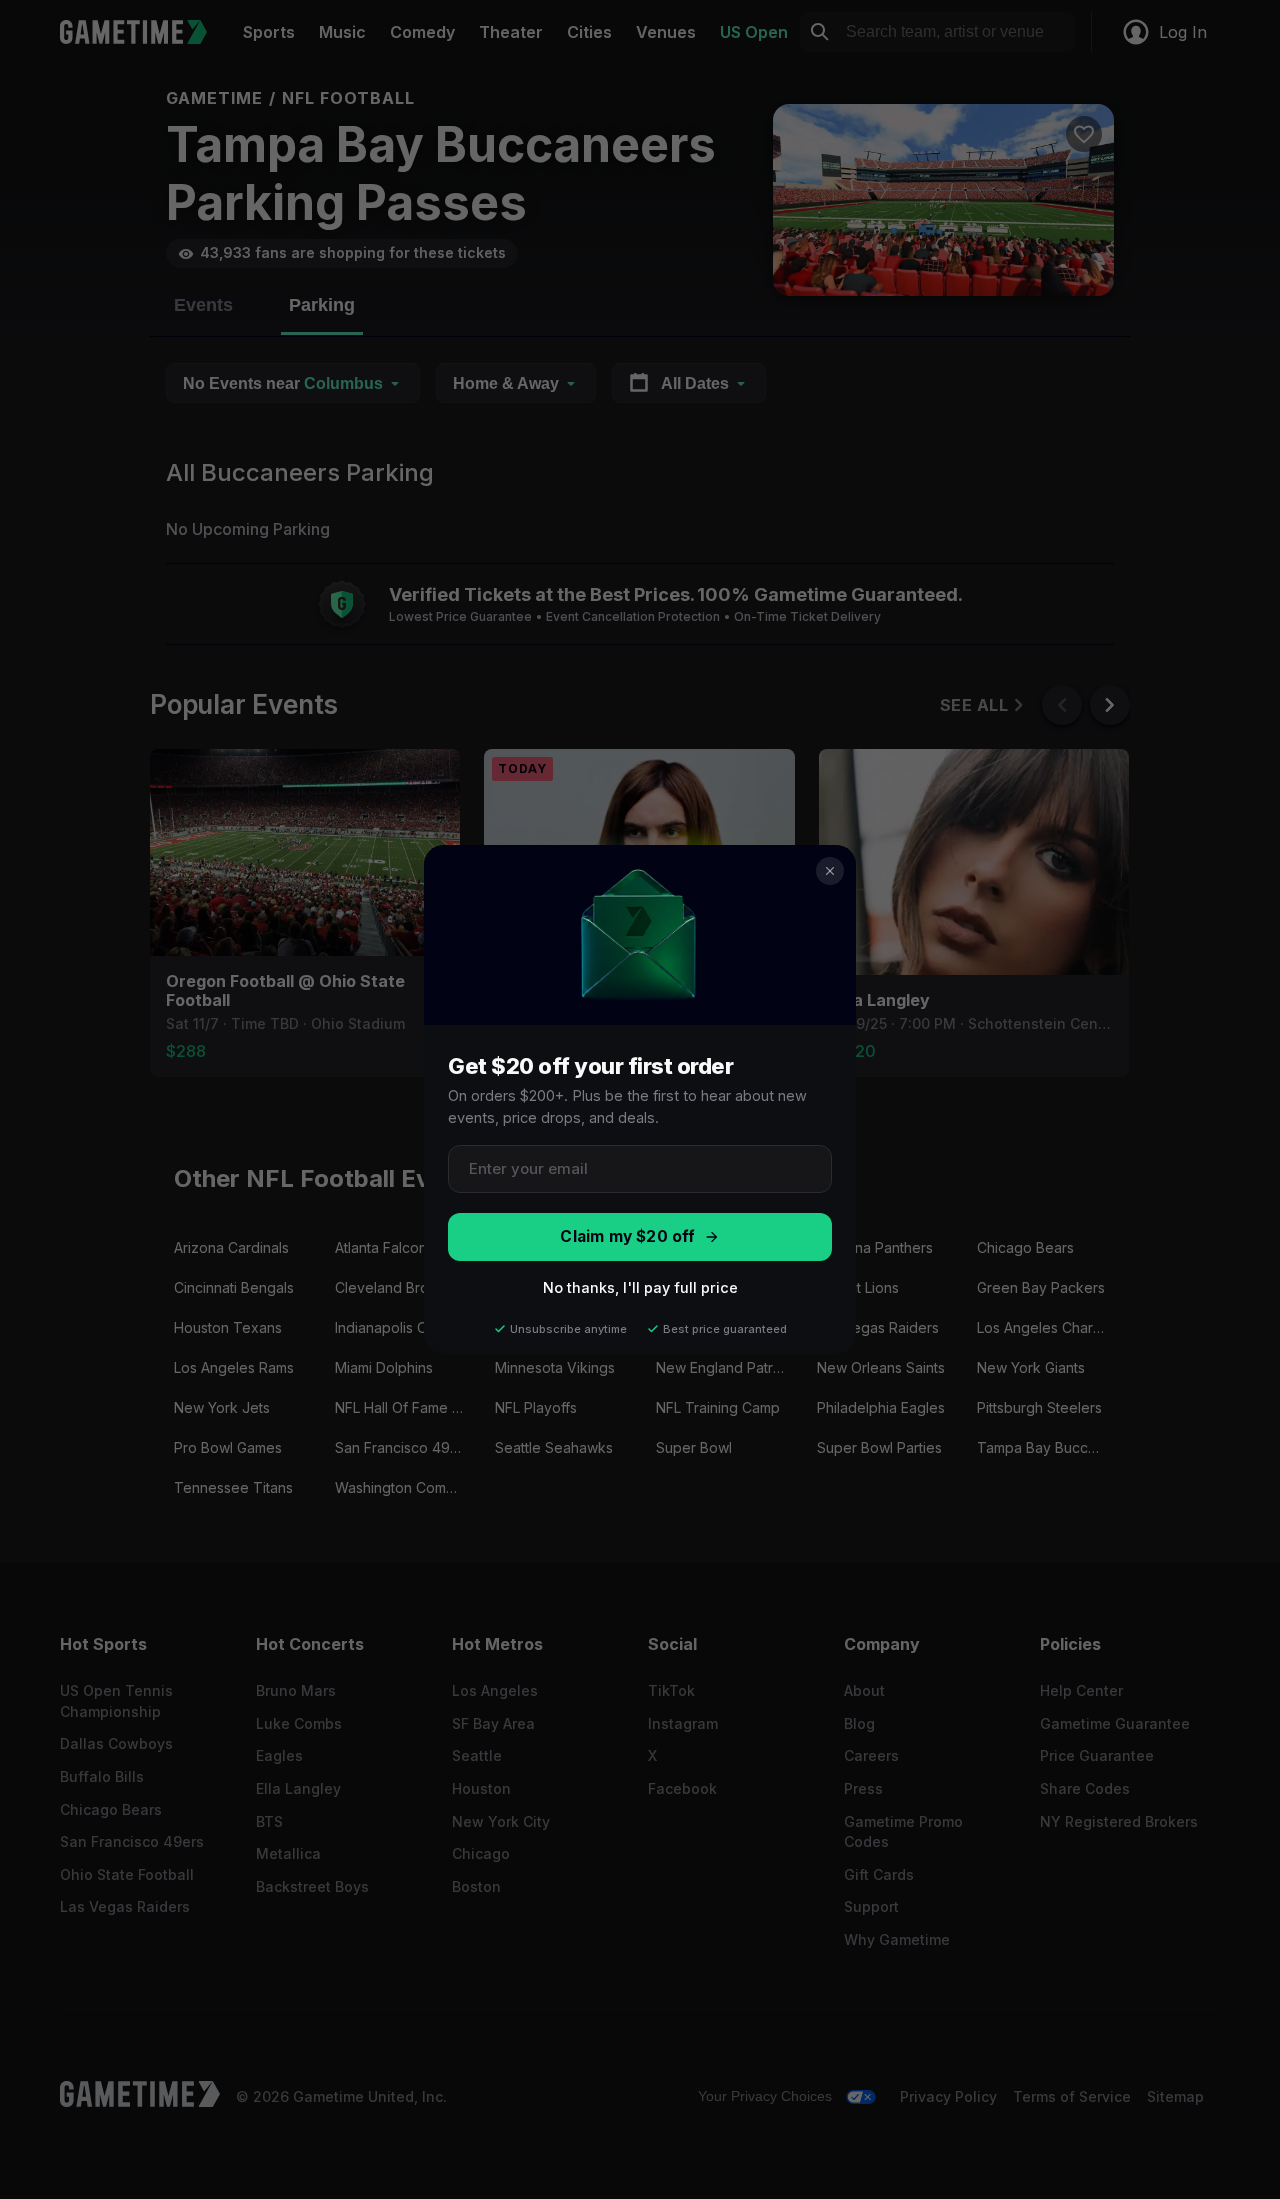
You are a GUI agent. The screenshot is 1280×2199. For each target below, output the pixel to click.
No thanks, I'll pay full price (640, 1287)
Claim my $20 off (627, 1236)
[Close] (830, 871)
